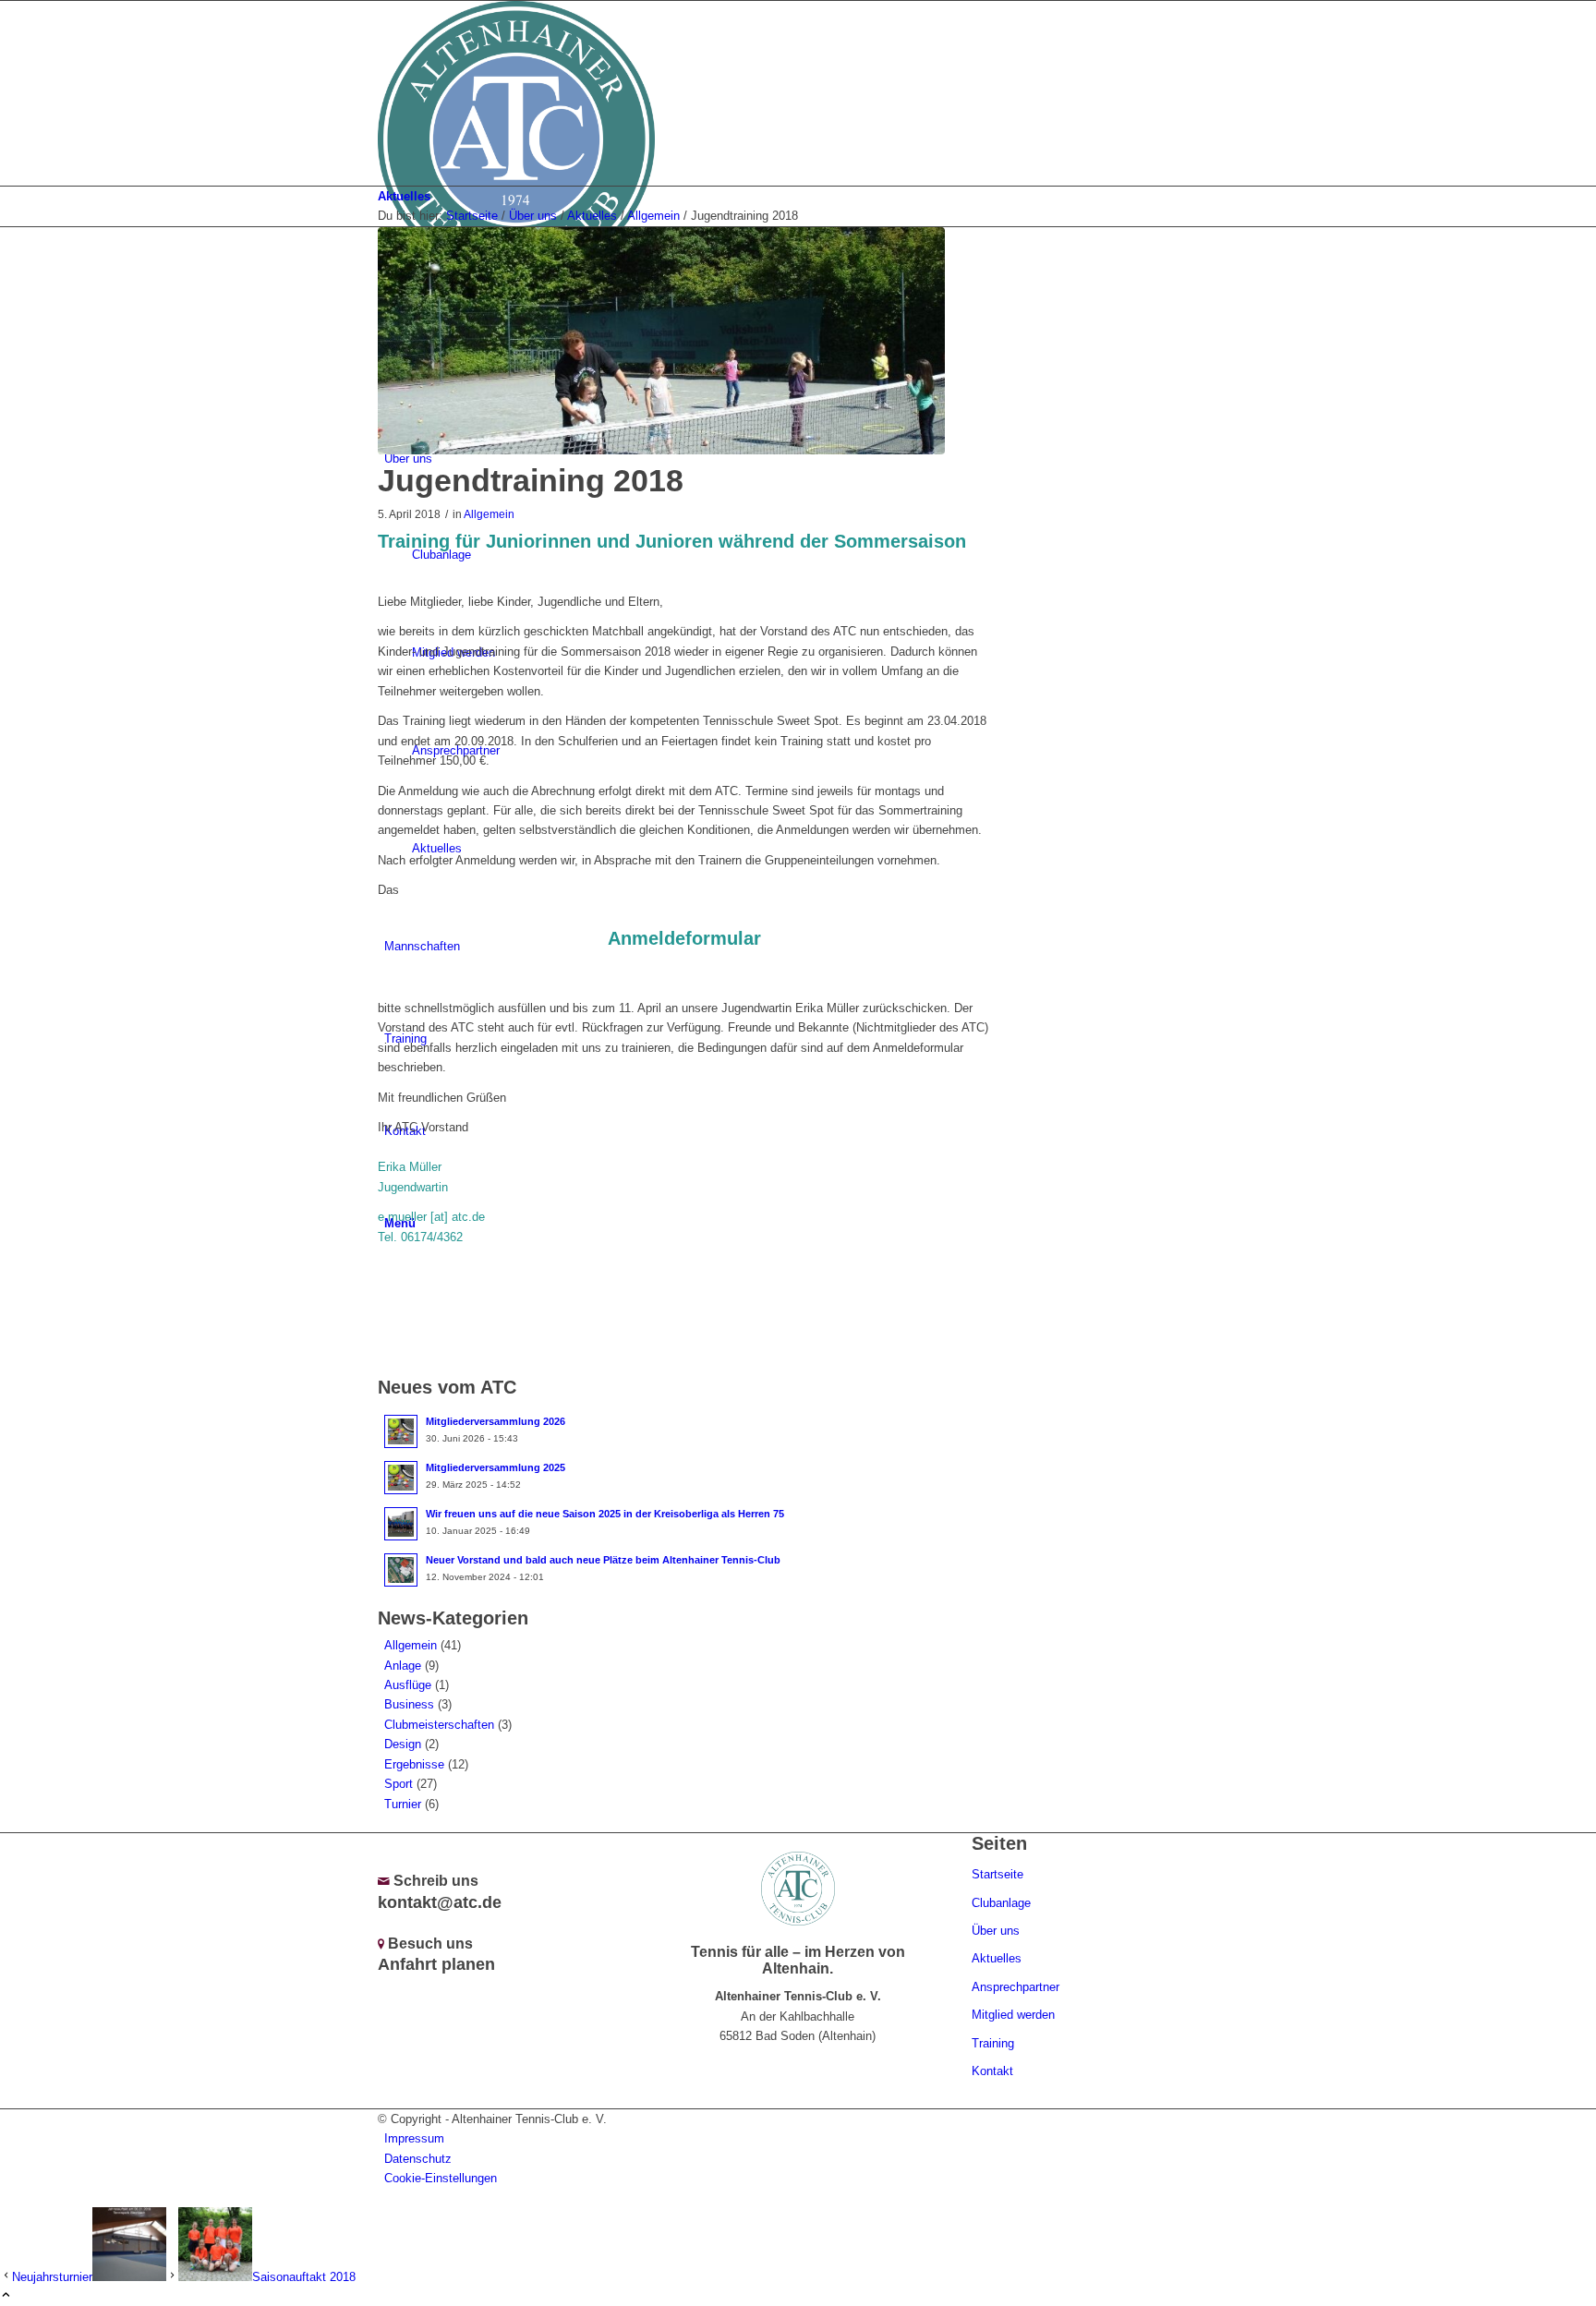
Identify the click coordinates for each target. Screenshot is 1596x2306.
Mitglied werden (1013, 2015)
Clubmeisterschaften (439, 1725)
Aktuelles (404, 196)
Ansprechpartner (1016, 1987)
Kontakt (992, 2071)
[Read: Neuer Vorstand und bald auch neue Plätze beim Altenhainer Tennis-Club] (401, 1570)
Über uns (996, 1931)
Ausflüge (408, 1685)
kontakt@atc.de (440, 1902)
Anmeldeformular (684, 938)
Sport (399, 1784)
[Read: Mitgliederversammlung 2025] (401, 1478)
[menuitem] (801, 2138)
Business (409, 1704)
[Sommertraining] (661, 341)
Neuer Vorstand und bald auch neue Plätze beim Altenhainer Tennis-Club (603, 1560)
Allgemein (489, 514)
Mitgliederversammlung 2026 (496, 1421)
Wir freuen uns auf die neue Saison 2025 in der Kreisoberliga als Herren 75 (605, 1514)
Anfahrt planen (436, 1964)
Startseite (997, 1874)
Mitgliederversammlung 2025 (496, 1467)
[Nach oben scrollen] (6, 2296)
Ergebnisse (414, 1764)
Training (993, 2043)
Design (403, 1744)
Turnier (403, 1804)
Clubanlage (1001, 1903)
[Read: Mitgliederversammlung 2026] (401, 1431)
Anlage (403, 1666)
